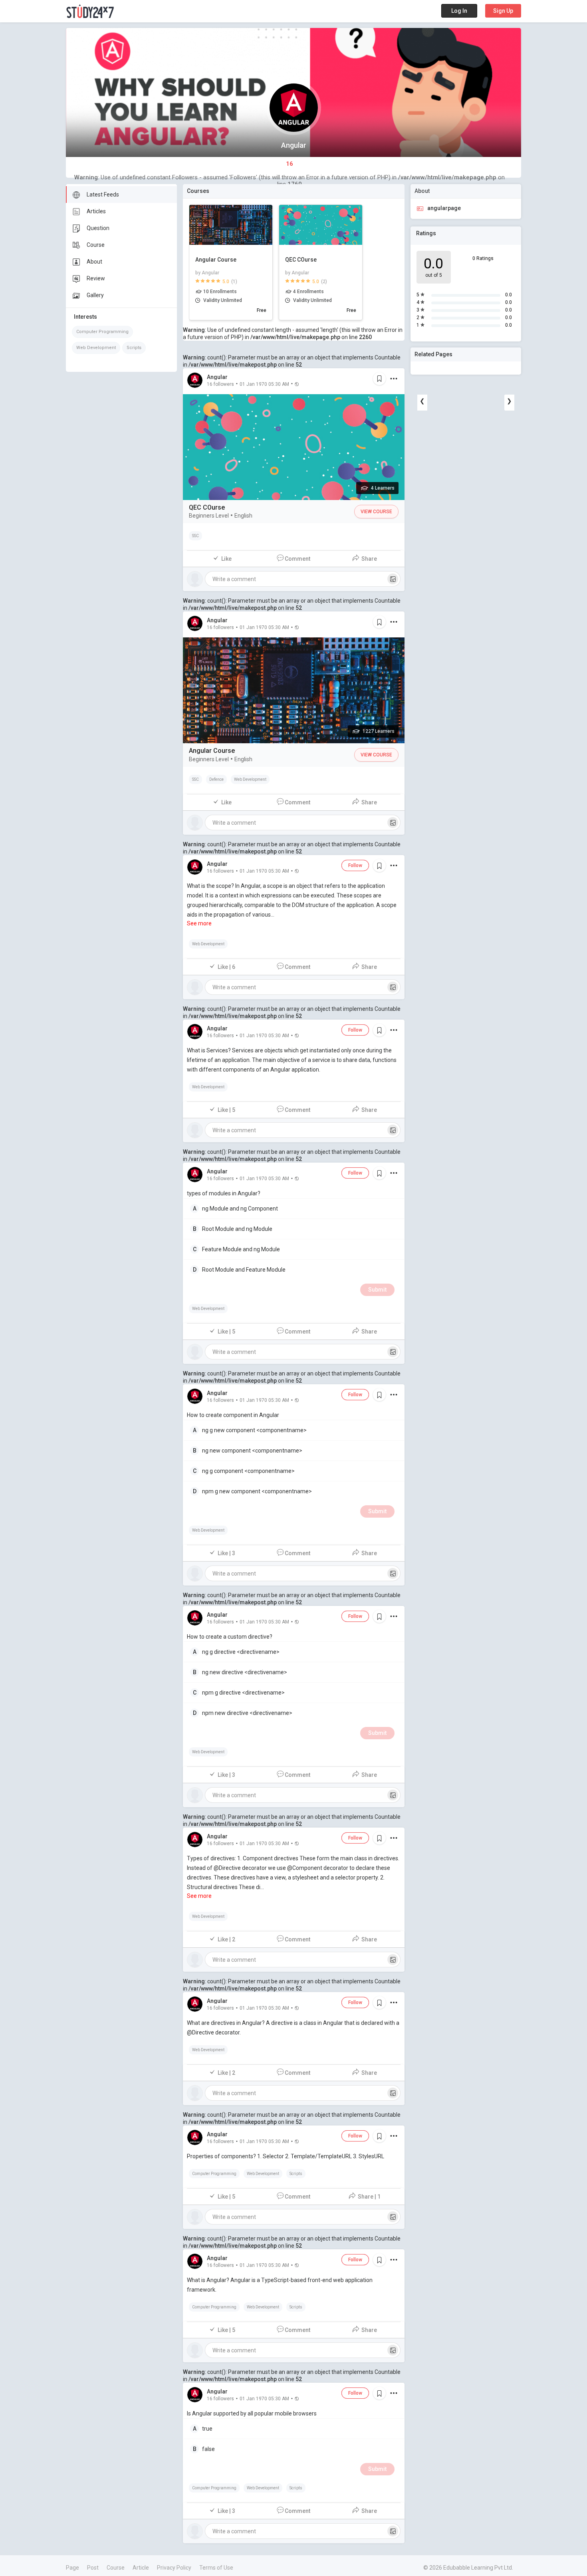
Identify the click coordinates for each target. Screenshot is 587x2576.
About (94, 262)
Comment (297, 559)
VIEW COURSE (376, 512)
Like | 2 (226, 1939)
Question (98, 228)
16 (290, 164)
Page (72, 2568)
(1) (234, 282)
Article (141, 2568)
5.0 (226, 282)
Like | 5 (226, 1110)
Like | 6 (226, 967)
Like (226, 559)
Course (96, 245)
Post (93, 2568)
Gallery (95, 295)
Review (96, 278)
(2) (324, 282)
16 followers (220, 384)
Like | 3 (226, 1553)
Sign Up (503, 11)
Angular (217, 377)
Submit (377, 1290)
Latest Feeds (103, 194)
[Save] (379, 379)
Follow (355, 865)
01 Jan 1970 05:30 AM (264, 384)
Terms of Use (216, 2568)
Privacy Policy (174, 2568)
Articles (96, 211)
